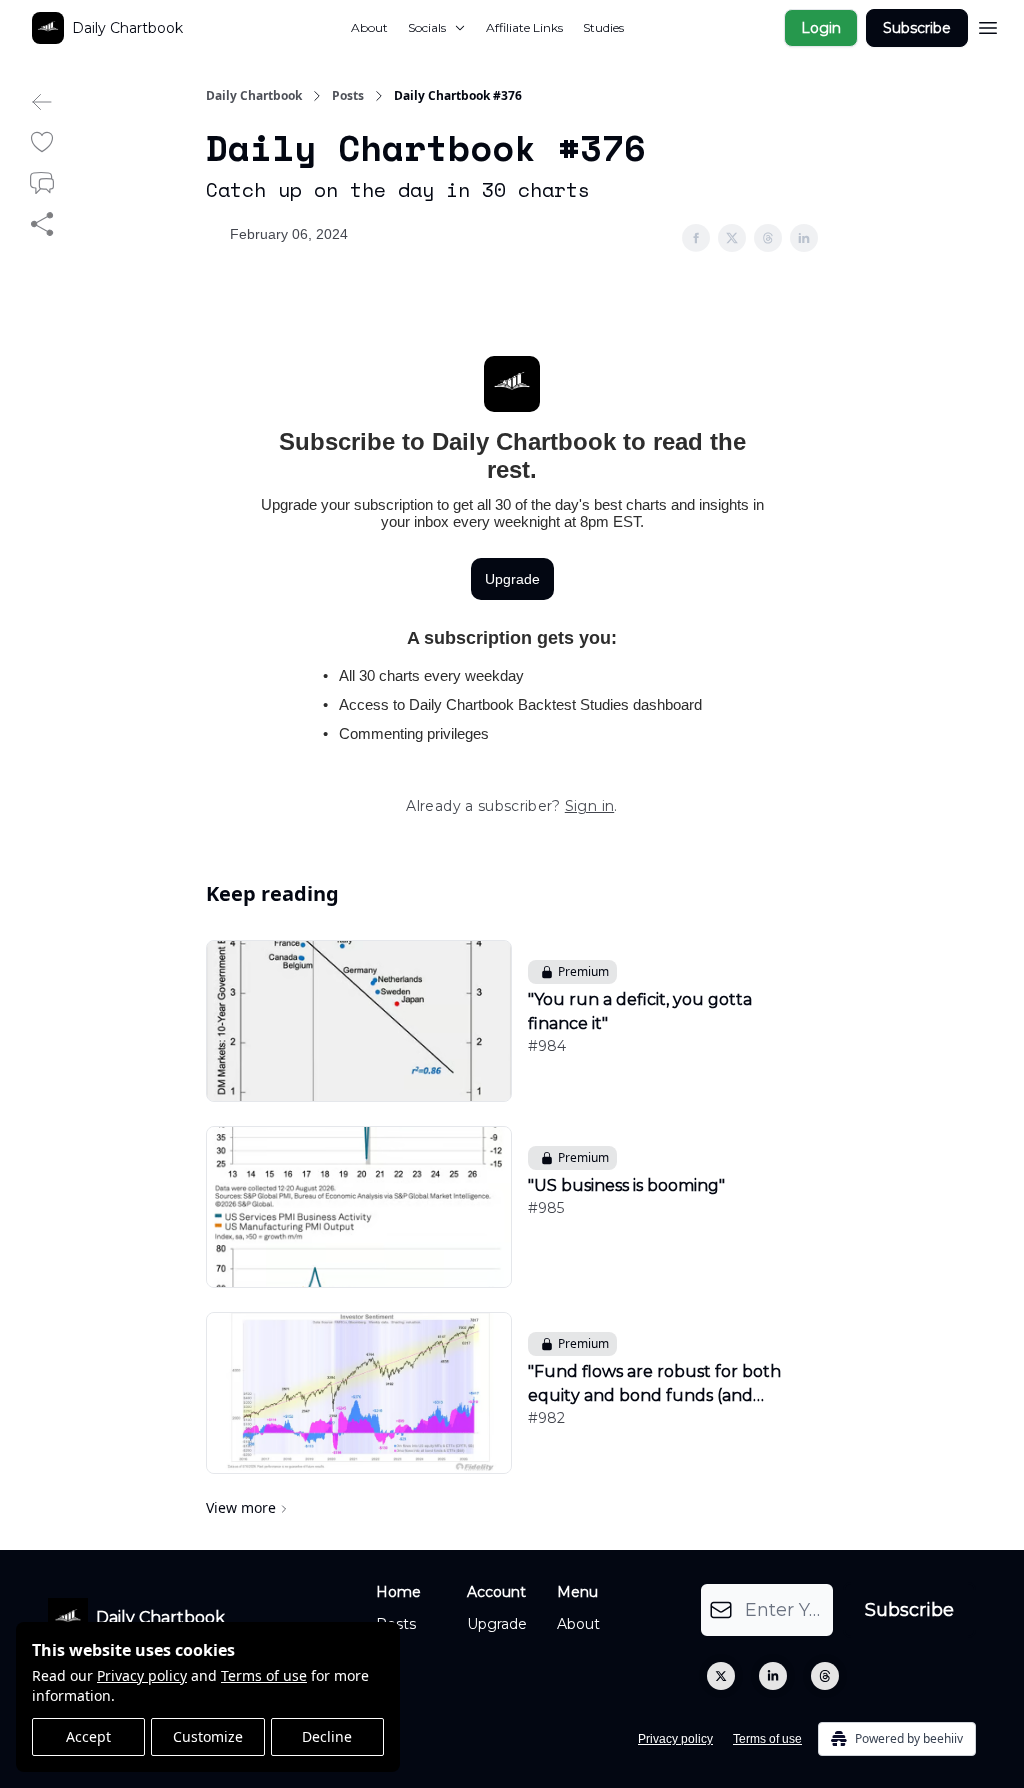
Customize (208, 1736)
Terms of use (264, 1675)
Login (821, 28)
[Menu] (988, 25)
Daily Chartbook (254, 96)
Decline (327, 1736)
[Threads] (825, 1676)
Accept (88, 1736)
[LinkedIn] (773, 1676)
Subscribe (917, 28)
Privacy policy (142, 1675)
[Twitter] (721, 1676)
